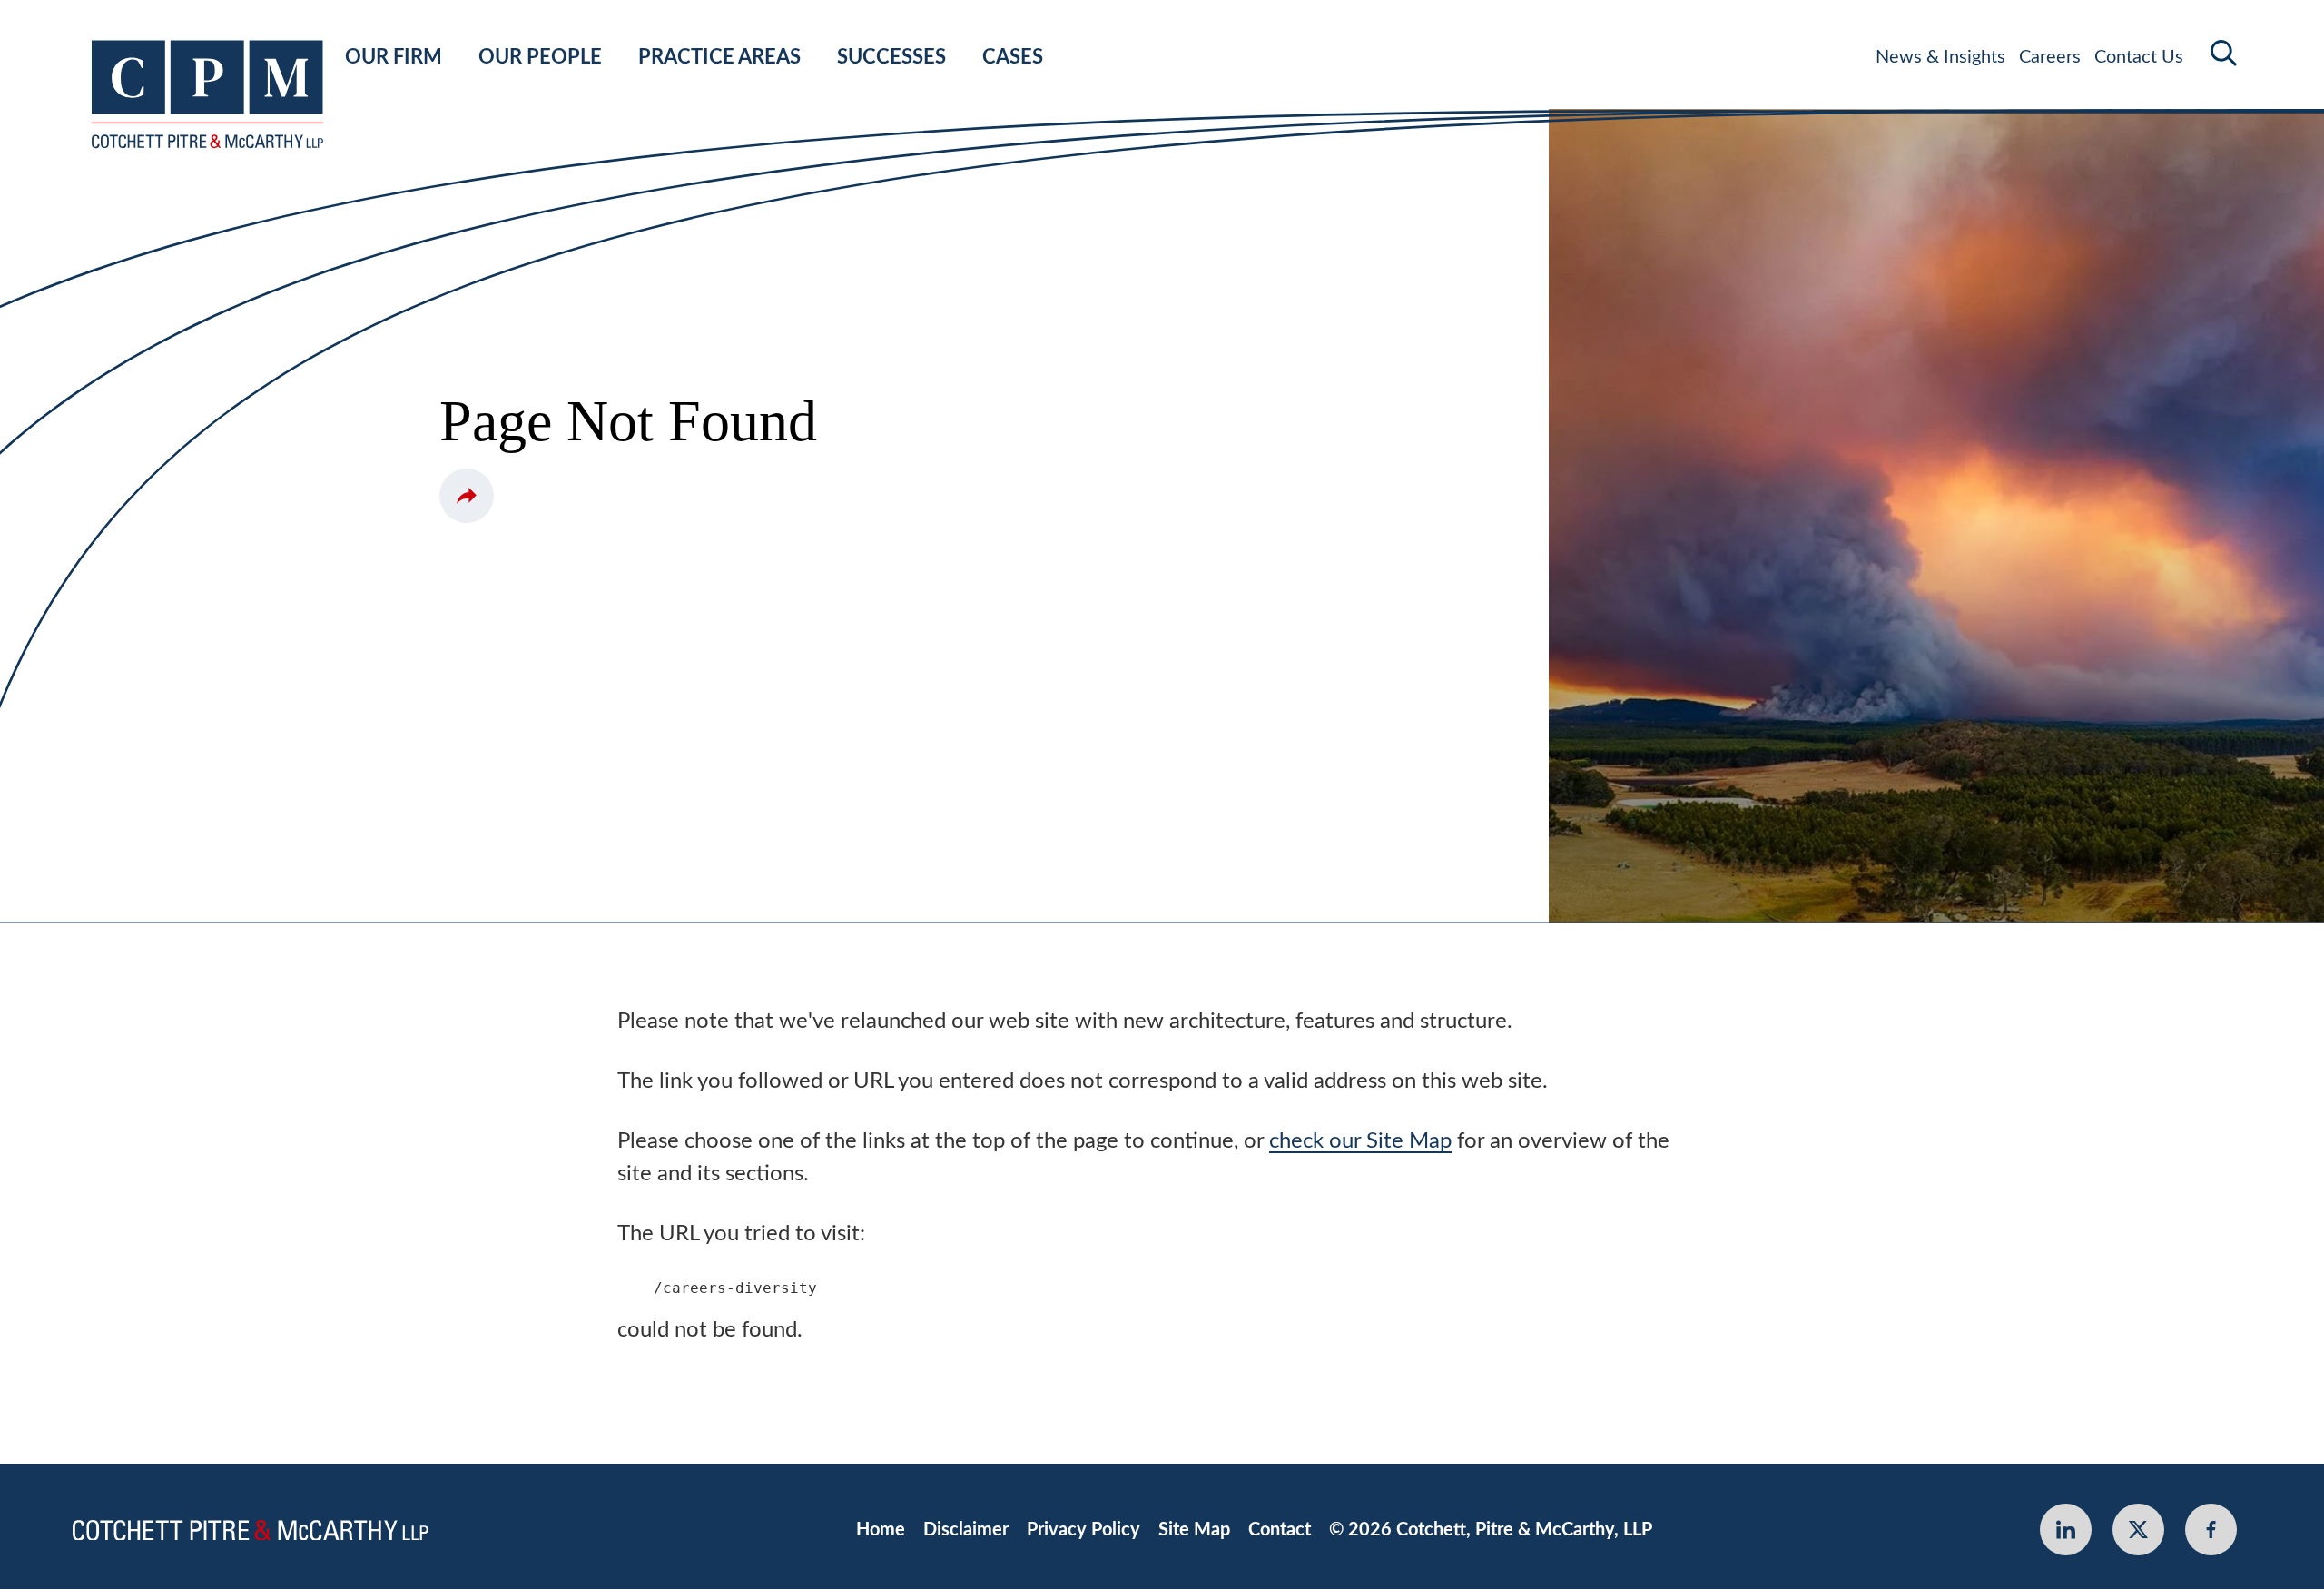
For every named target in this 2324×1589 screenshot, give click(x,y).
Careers (2050, 57)
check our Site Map (1360, 1141)
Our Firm (394, 57)
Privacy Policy (1083, 1530)
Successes (891, 57)
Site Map (1194, 1530)
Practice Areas (719, 57)
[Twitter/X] (2138, 1530)
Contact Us (2139, 57)
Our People (540, 57)
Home (881, 1530)
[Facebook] (2211, 1530)
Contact (1280, 1530)
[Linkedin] (2066, 1530)
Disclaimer (966, 1530)
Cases (1013, 57)
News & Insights (1940, 57)
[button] (467, 496)
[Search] (2224, 53)
